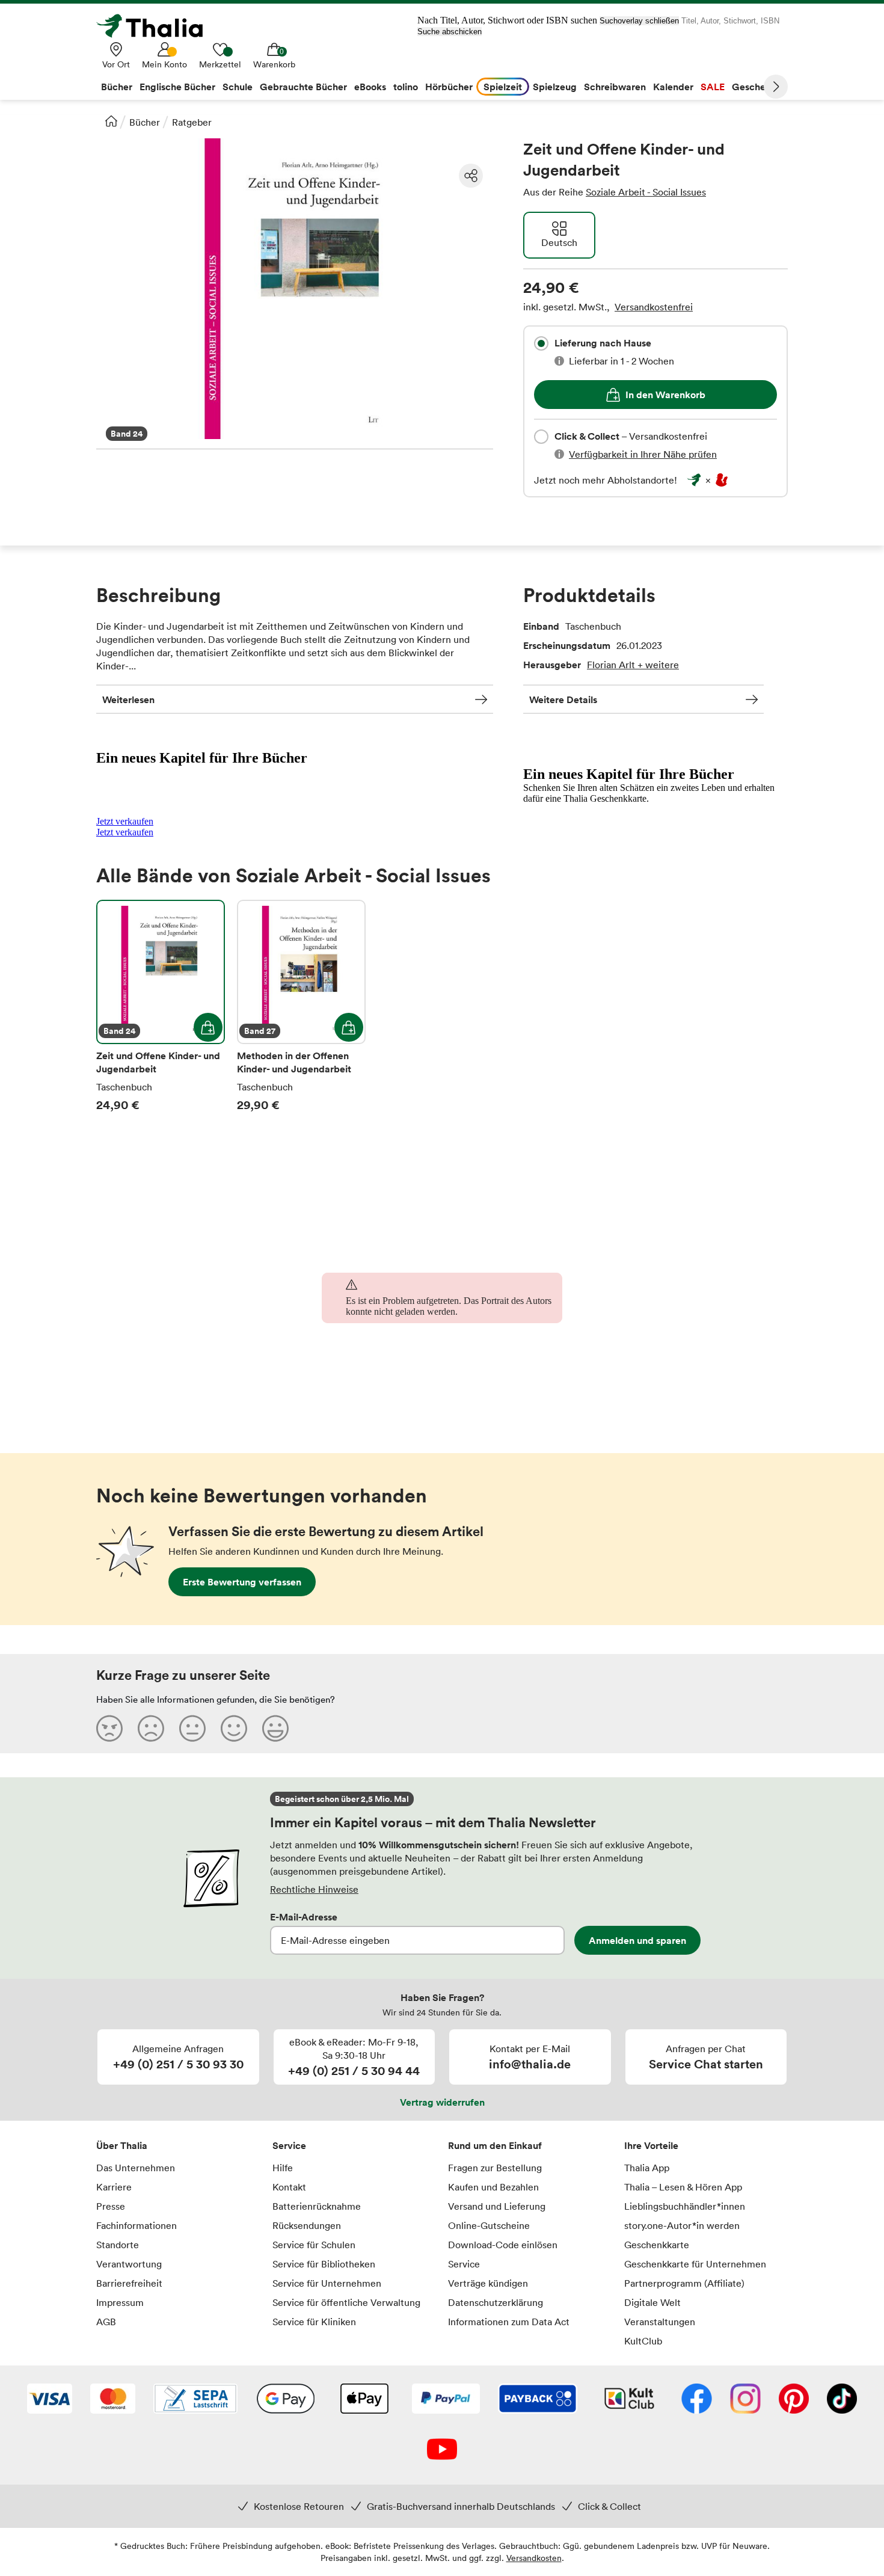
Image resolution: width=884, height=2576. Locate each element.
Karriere (114, 2187)
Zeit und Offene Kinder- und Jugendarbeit (161, 1006)
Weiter (776, 87)
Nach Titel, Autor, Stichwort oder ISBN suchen (507, 20)
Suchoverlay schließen (639, 21)
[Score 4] (234, 1728)
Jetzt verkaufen (125, 821)
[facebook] (697, 2400)
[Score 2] (151, 1728)
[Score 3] (192, 1728)
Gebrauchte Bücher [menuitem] (303, 87)
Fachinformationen (137, 2225)
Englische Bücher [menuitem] (177, 87)
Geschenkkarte (657, 2245)
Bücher (145, 122)
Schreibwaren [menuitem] (615, 87)
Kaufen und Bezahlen (493, 2187)
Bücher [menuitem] (117, 87)
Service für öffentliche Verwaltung (346, 2302)
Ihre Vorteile (651, 2145)
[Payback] (538, 2400)
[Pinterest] (794, 2400)
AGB (106, 2322)
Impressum (120, 2302)
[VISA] (50, 2400)
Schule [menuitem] (238, 87)
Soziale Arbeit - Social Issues (646, 192)
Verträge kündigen (488, 2283)
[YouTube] (442, 2450)
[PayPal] (446, 2400)
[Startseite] (111, 121)
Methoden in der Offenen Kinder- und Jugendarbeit (301, 1006)
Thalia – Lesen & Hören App (683, 2187)
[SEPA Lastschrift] (195, 2400)
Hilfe (283, 2168)
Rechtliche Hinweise (314, 1889)
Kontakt (289, 2187)
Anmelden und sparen (637, 1940)
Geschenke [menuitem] (757, 87)
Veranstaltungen (660, 2322)
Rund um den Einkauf (495, 2145)
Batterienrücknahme (317, 2206)
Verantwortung (129, 2264)
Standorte (118, 2245)
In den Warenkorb (665, 395)
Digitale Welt (652, 2302)
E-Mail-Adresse (304, 1917)
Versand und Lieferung (497, 2206)
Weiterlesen (128, 699)
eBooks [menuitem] (370, 87)
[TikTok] (842, 2400)
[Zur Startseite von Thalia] (156, 26)
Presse (111, 2206)
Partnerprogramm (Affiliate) (684, 2283)
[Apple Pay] (364, 2400)
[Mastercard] (113, 2400)
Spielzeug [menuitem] (555, 87)
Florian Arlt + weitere (633, 665)
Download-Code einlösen (503, 2245)
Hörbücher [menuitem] (449, 87)
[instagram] (745, 2400)
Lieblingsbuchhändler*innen (685, 2206)
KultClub (643, 2341)
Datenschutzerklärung (496, 2302)
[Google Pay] (286, 2400)
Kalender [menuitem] (673, 87)
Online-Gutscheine (489, 2225)
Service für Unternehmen (327, 2283)
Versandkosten (534, 2558)
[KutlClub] (629, 2400)
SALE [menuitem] (713, 87)
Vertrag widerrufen (442, 2102)
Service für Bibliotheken (324, 2264)
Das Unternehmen (136, 2168)
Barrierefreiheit (129, 2283)
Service (289, 2145)
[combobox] (541, 343)
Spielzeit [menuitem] (503, 87)
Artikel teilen (471, 176)
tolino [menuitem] (406, 87)
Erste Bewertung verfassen (242, 1582)
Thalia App (647, 2168)
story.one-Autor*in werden (682, 2225)
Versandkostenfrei (654, 307)
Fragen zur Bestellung (495, 2168)
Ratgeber (192, 122)
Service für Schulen (314, 2245)
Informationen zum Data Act (509, 2322)
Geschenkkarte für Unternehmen (695, 2264)
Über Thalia (122, 2145)
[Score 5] (275, 1728)
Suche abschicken (450, 32)
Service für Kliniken (314, 2322)
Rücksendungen (307, 2225)
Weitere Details (563, 699)
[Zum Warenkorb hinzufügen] (208, 1027)
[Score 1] (109, 1728)
